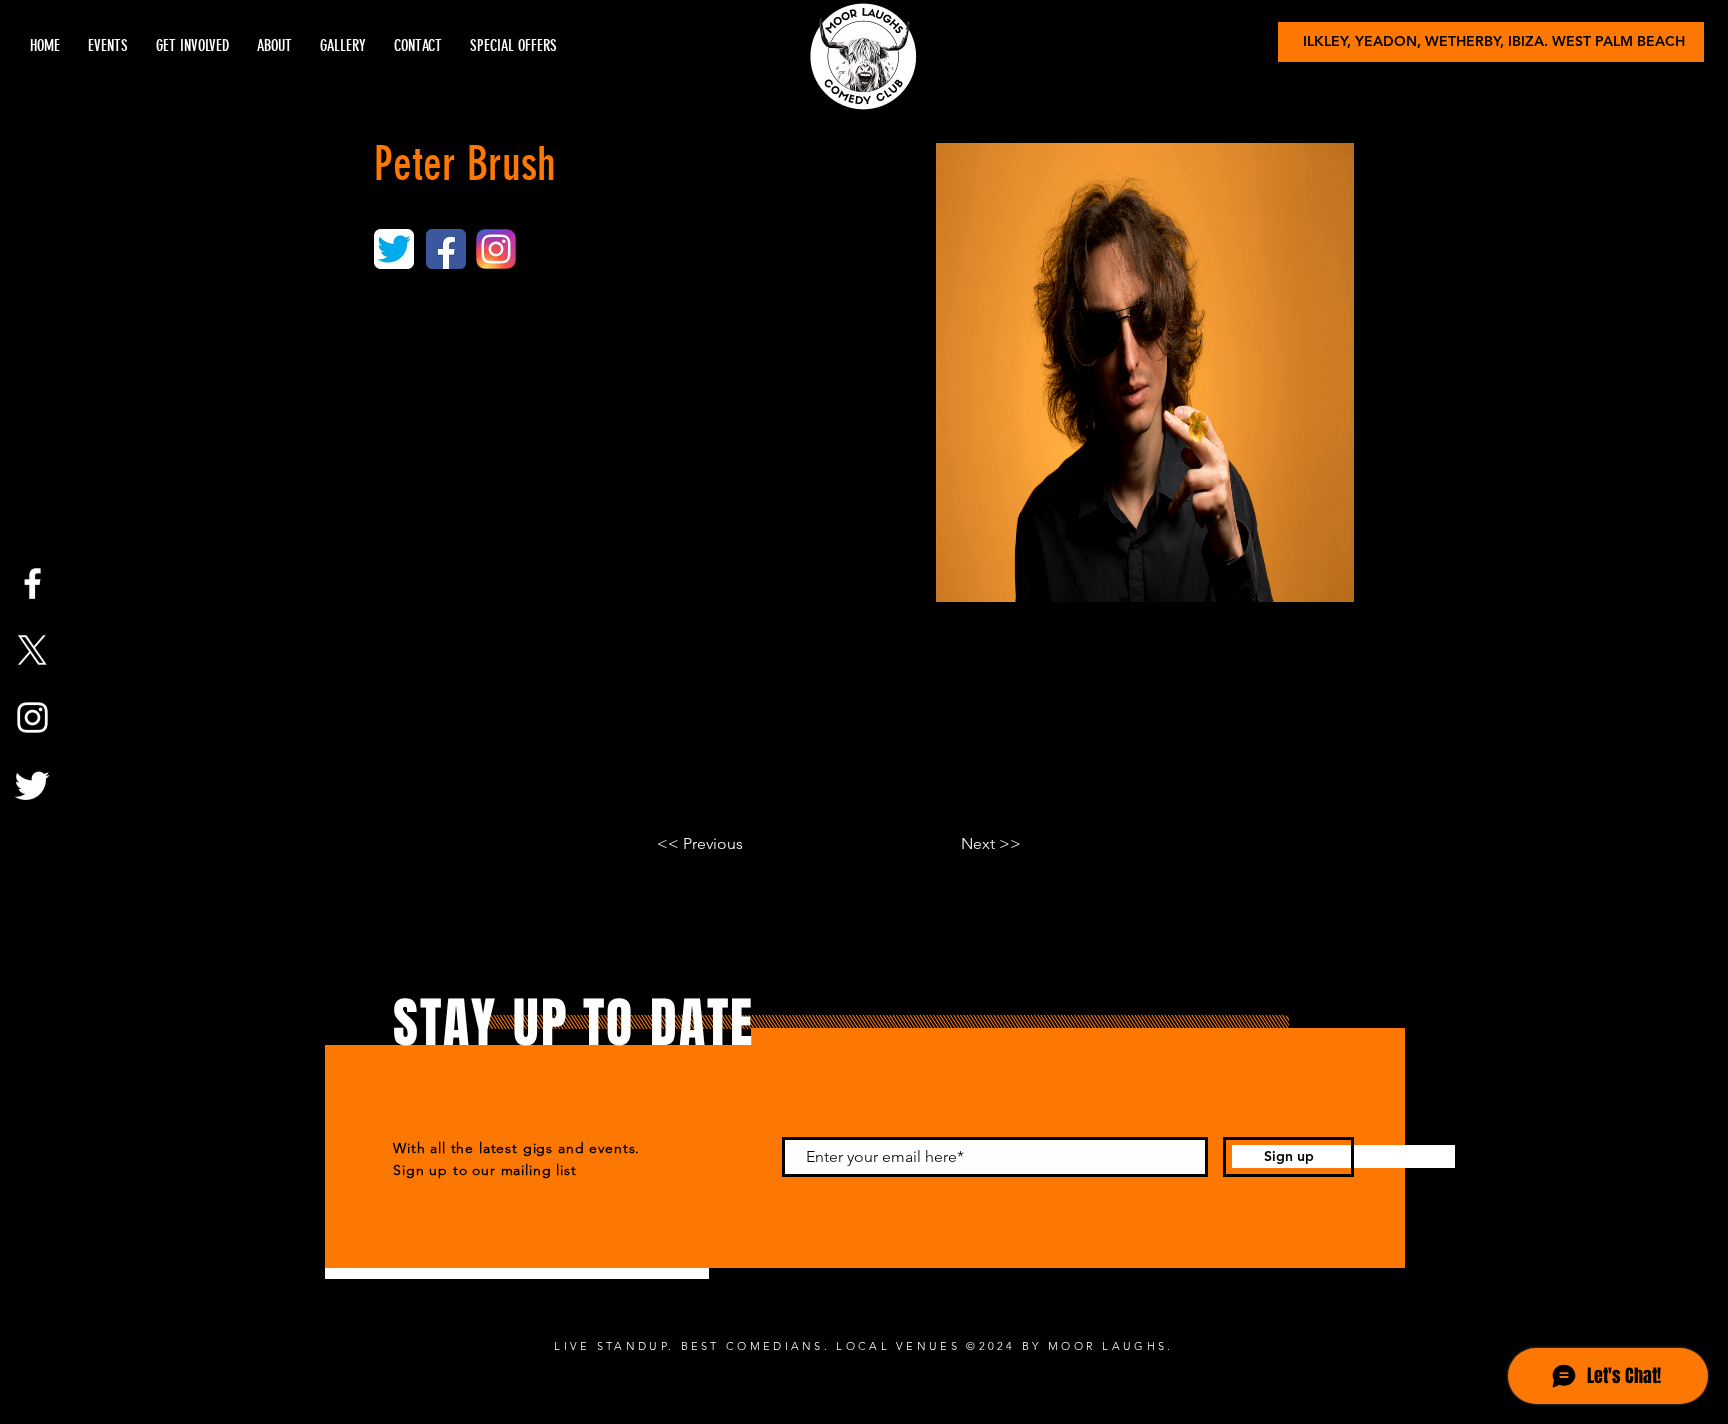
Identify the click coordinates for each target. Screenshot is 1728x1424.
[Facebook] (32, 583)
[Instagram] (32, 717)
